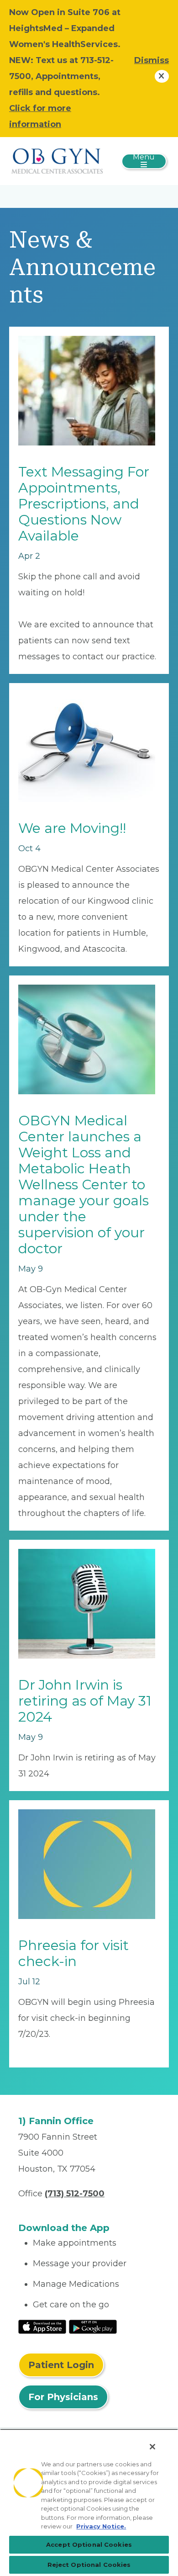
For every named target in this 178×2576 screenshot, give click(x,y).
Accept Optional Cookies (89, 2544)
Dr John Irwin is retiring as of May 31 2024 (85, 1701)
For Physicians (63, 2397)
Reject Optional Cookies (89, 2565)
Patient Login (61, 2365)
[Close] (152, 2447)
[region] (89, 2502)
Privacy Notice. (101, 2526)
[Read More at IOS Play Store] (42, 2326)
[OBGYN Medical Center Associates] (57, 160)
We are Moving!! (72, 828)
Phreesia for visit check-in (73, 1953)
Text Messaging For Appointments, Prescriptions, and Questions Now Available (84, 504)
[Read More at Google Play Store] (93, 2326)
